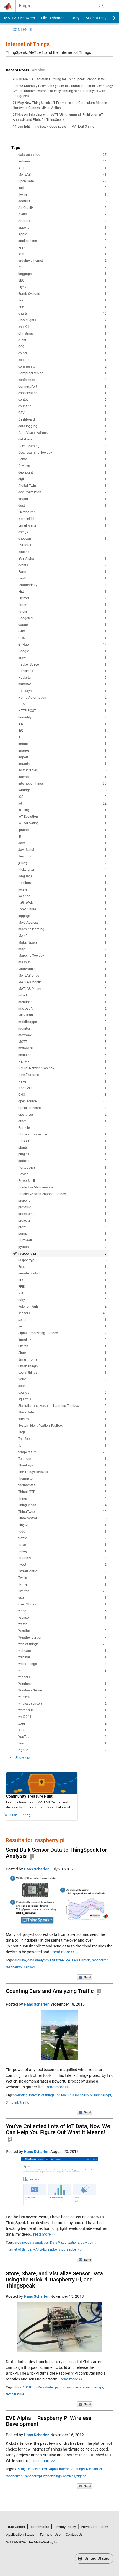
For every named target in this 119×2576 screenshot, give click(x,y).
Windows (62, 1684)
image (62, 744)
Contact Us (74, 2534)
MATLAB (62, 175)
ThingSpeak (62, 1505)
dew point (62, 472)
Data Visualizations (62, 433)
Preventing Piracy (94, 2527)
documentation (62, 492)
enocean (62, 539)
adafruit (62, 201)
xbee (62, 1723)
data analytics (62, 155)
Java (62, 843)
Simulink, (13, 2102)
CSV (62, 413)
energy (62, 532)
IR (62, 837)
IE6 (62, 724)
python (62, 1247)
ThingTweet (62, 1512)
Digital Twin (62, 486)
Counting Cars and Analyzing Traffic (50, 1991)
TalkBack (62, 1439)
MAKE (62, 936)
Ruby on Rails (62, 1306)
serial (62, 1320)
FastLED (62, 578)
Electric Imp (62, 512)
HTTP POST (62, 711)
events (62, 565)
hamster (62, 684)
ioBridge (62, 790)
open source (62, 1101)
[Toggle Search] (101, 6)
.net (62, 188)
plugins (62, 1154)
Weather (62, 1631)
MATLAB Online (62, 989)
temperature (62, 1452)
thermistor (62, 1479)
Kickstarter (62, 870)
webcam (62, 1651)
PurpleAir (62, 1240)
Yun (62, 1743)
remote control (62, 1273)
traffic (62, 1538)
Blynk (62, 287)
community (62, 367)
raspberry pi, (101, 1960)
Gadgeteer (62, 618)
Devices (62, 466)
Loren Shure (62, 909)
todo (62, 1532)
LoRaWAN (62, 903)
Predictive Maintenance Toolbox (62, 1194)
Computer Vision (62, 373)
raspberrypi (62, 1260)
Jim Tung (62, 856)
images (62, 750)
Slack (62, 1353)
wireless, (69, 2476)
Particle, (85, 1960)
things (62, 1498)
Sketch (62, 1346)
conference (62, 380)
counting (62, 406)
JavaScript (62, 850)
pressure (62, 1207)
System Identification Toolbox (62, 1426)
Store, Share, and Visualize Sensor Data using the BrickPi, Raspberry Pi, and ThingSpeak (54, 2280)
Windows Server (62, 1690)
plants (62, 1148)
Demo (62, 459)
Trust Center (15, 2527)
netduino (62, 1055)
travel (62, 1545)
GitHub (62, 645)
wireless (62, 1697)
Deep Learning (62, 446)
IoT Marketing (62, 823)
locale (62, 889)
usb (62, 1598)
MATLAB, (72, 1960)
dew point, (88, 2243)
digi (62, 479)
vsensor (62, 1618)
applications (62, 241)
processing (62, 1214)
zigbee (62, 1750)
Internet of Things (28, 44)
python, (61, 2387)
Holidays (62, 691)
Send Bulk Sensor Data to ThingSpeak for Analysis (56, 1853)
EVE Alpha (62, 559)
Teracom (62, 1459)
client (62, 340)
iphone (62, 830)
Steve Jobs (62, 1412)
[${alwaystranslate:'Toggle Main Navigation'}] (111, 6)
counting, (21, 2095)
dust (62, 506)
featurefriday (62, 585)
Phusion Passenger (62, 1134)
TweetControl (62, 1571)
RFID (62, 1287)
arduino (62, 161)
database (62, 439)
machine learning (62, 929)
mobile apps (62, 1022)
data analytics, (38, 1960)
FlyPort (62, 598)
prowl (62, 1227)
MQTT (62, 1042)
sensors (62, 1313)
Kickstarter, (46, 2387)
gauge (62, 625)
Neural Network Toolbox (62, 1068)
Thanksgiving (62, 1465)
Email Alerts (62, 525)
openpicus (62, 1115)
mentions (62, 1002)
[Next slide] (109, 18)
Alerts (62, 214)
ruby (62, 1300)
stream (62, 1419)
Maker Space (62, 942)
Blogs (24, 6)
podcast (62, 1161)
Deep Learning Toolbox (62, 453)
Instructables (62, 770)
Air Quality (62, 208)
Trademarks (40, 2527)
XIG (62, 1730)
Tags (62, 1432)
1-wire (62, 194)
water (62, 1624)
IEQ (62, 731)
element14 (62, 519)
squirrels (62, 1399)
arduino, (20, 1960)
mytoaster (62, 1048)
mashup (62, 962)
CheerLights (62, 320)
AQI (62, 254)
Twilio (62, 1578)
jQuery (62, 863)
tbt (62, 1445)
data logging (62, 426)
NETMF (62, 1062)
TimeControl (62, 1518)
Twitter (62, 1591)
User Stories (62, 1604)
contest (62, 400)
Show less (23, 1758)
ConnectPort (62, 386)
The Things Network (62, 1472)
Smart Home (62, 1359)
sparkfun (62, 1393)
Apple (62, 234)
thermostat (62, 1485)
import (62, 757)
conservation (62, 393)
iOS (62, 797)
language (62, 876)
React (62, 1267)
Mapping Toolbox (62, 956)
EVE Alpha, (50, 2469)
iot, (58, 2095)
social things (62, 1373)
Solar (62, 1379)
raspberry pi (62, 1254)
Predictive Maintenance (62, 1187)
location (62, 896)
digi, (24, 2469)
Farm (62, 572)
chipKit (62, 327)
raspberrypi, (15, 1967)
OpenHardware (62, 1108)
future (62, 611)
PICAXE (62, 1141)
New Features (62, 1075)
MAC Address (62, 923)
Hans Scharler (36, 1869)
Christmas (62, 333)
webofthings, (53, 2476)
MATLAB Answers (19, 18)
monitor (62, 1028)
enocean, (35, 2469)
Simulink (62, 1340)
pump (62, 1234)
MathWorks (62, 969)
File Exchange (53, 18)
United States (96, 2558)
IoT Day (62, 810)
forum (62, 605)
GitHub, (32, 2387)
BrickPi (62, 307)
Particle (62, 1128)
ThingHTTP (62, 1492)
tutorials (62, 1558)
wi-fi (62, 1671)
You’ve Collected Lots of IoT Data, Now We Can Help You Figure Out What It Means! (58, 2129)
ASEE (62, 267)
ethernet (62, 552)
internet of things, (42, 2095)
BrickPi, (20, 2387)
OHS (62, 1095)
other (62, 1121)
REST (62, 1280)
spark (62, 1386)
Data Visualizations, (65, 2243)
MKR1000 (62, 1015)
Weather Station (62, 1637)
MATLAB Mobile (62, 982)
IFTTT (62, 737)
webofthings (62, 1664)
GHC (62, 638)
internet (62, 777)
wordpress (62, 1710)
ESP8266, (57, 1960)
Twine (62, 1584)
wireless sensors (62, 1704)
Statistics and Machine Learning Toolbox (62, 1406)
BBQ (62, 280)
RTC (62, 1293)
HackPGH (62, 671)
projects (62, 1220)
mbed (62, 995)
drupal (62, 499)
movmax (62, 1035)
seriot (62, 1326)
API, (17, 2469)
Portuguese (62, 1167)
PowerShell (62, 1181)
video (62, 1611)
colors (62, 353)
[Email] (85, 1977)
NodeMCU (62, 1088)
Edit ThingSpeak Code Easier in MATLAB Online (59, 127)
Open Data (62, 181)
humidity (62, 717)
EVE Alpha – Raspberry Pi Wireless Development (49, 2421)
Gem (62, 631)
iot (62, 803)
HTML (62, 704)
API (62, 168)
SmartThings (62, 1366)
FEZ (62, 592)
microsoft (62, 1009)
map (62, 949)
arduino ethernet (62, 261)
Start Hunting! (21, 1815)
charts (62, 314)
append (62, 228)
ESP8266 (62, 545)
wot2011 (62, 1717)
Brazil (62, 300)
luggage (62, 916)
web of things (62, 1644)
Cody (75, 18)
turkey (62, 1551)
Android (62, 221)
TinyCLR (62, 1525)
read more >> (64, 1952)
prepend (62, 1201)
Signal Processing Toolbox (62, 1333)
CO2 (62, 347)
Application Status (20, 2534)
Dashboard (62, 419)
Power (62, 1174)
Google (62, 651)
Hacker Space (62, 664)
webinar (62, 1657)
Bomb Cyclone (62, 294)
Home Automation (62, 698)
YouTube (62, 1737)
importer (62, 764)
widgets (62, 1677)
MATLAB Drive (62, 976)
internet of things (62, 784)
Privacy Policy (65, 2527)
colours (62, 360)
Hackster (62, 678)
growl (62, 658)
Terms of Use (50, 2534)
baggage (62, 274)
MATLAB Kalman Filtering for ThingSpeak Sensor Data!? (65, 79)
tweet (62, 1565)
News (62, 1081)
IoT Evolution (62, 817)
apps (62, 247)
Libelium (62, 883)
